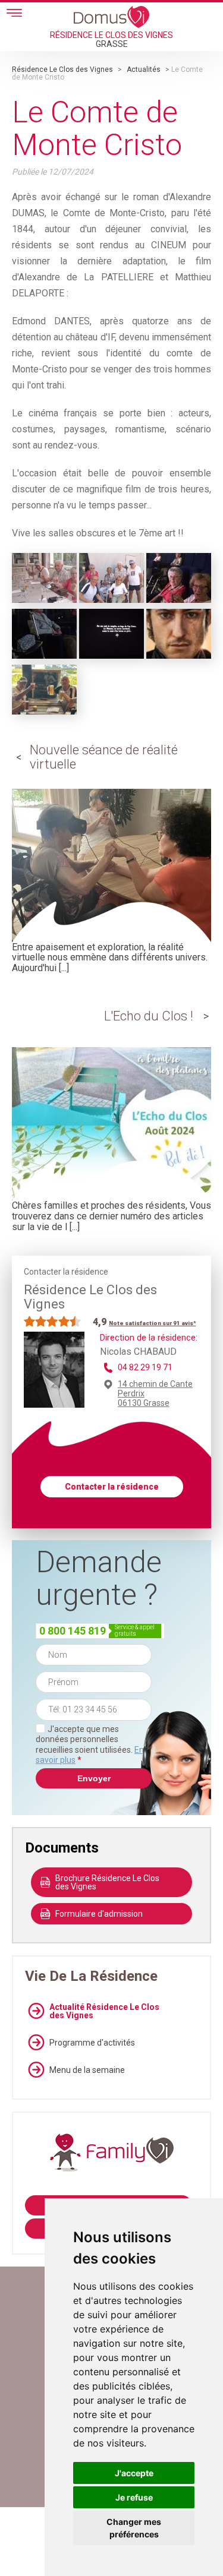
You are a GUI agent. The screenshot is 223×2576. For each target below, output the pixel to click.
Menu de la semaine (87, 2070)
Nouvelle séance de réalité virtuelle (104, 757)
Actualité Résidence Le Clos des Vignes (104, 2011)
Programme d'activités (92, 2043)
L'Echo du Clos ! (149, 1016)
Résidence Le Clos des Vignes (62, 69)
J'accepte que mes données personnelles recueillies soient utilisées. (90, 1745)
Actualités (144, 69)
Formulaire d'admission (99, 1914)
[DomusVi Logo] (111, 17)
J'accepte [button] (134, 2473)
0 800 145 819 (73, 1631)
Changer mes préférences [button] (134, 2528)
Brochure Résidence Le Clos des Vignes (107, 1882)
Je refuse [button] (134, 2497)
